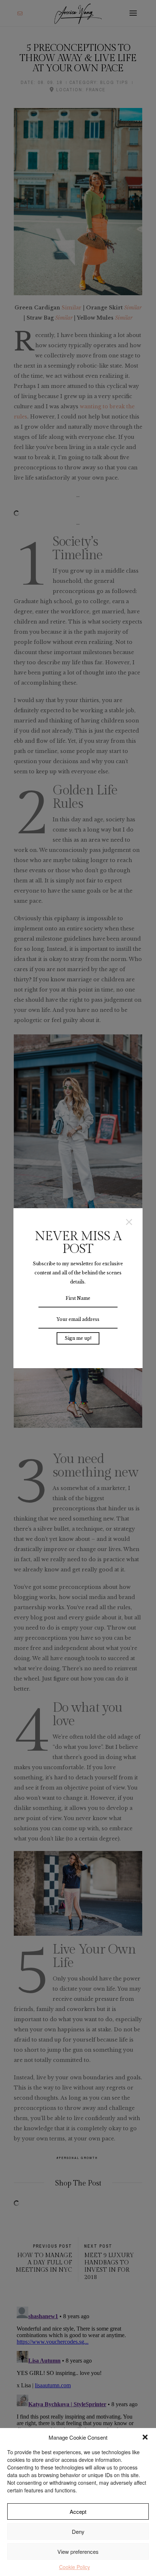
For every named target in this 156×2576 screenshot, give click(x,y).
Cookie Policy (75, 2567)
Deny (78, 2531)
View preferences (78, 2551)
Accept (78, 2511)
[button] (145, 2437)
